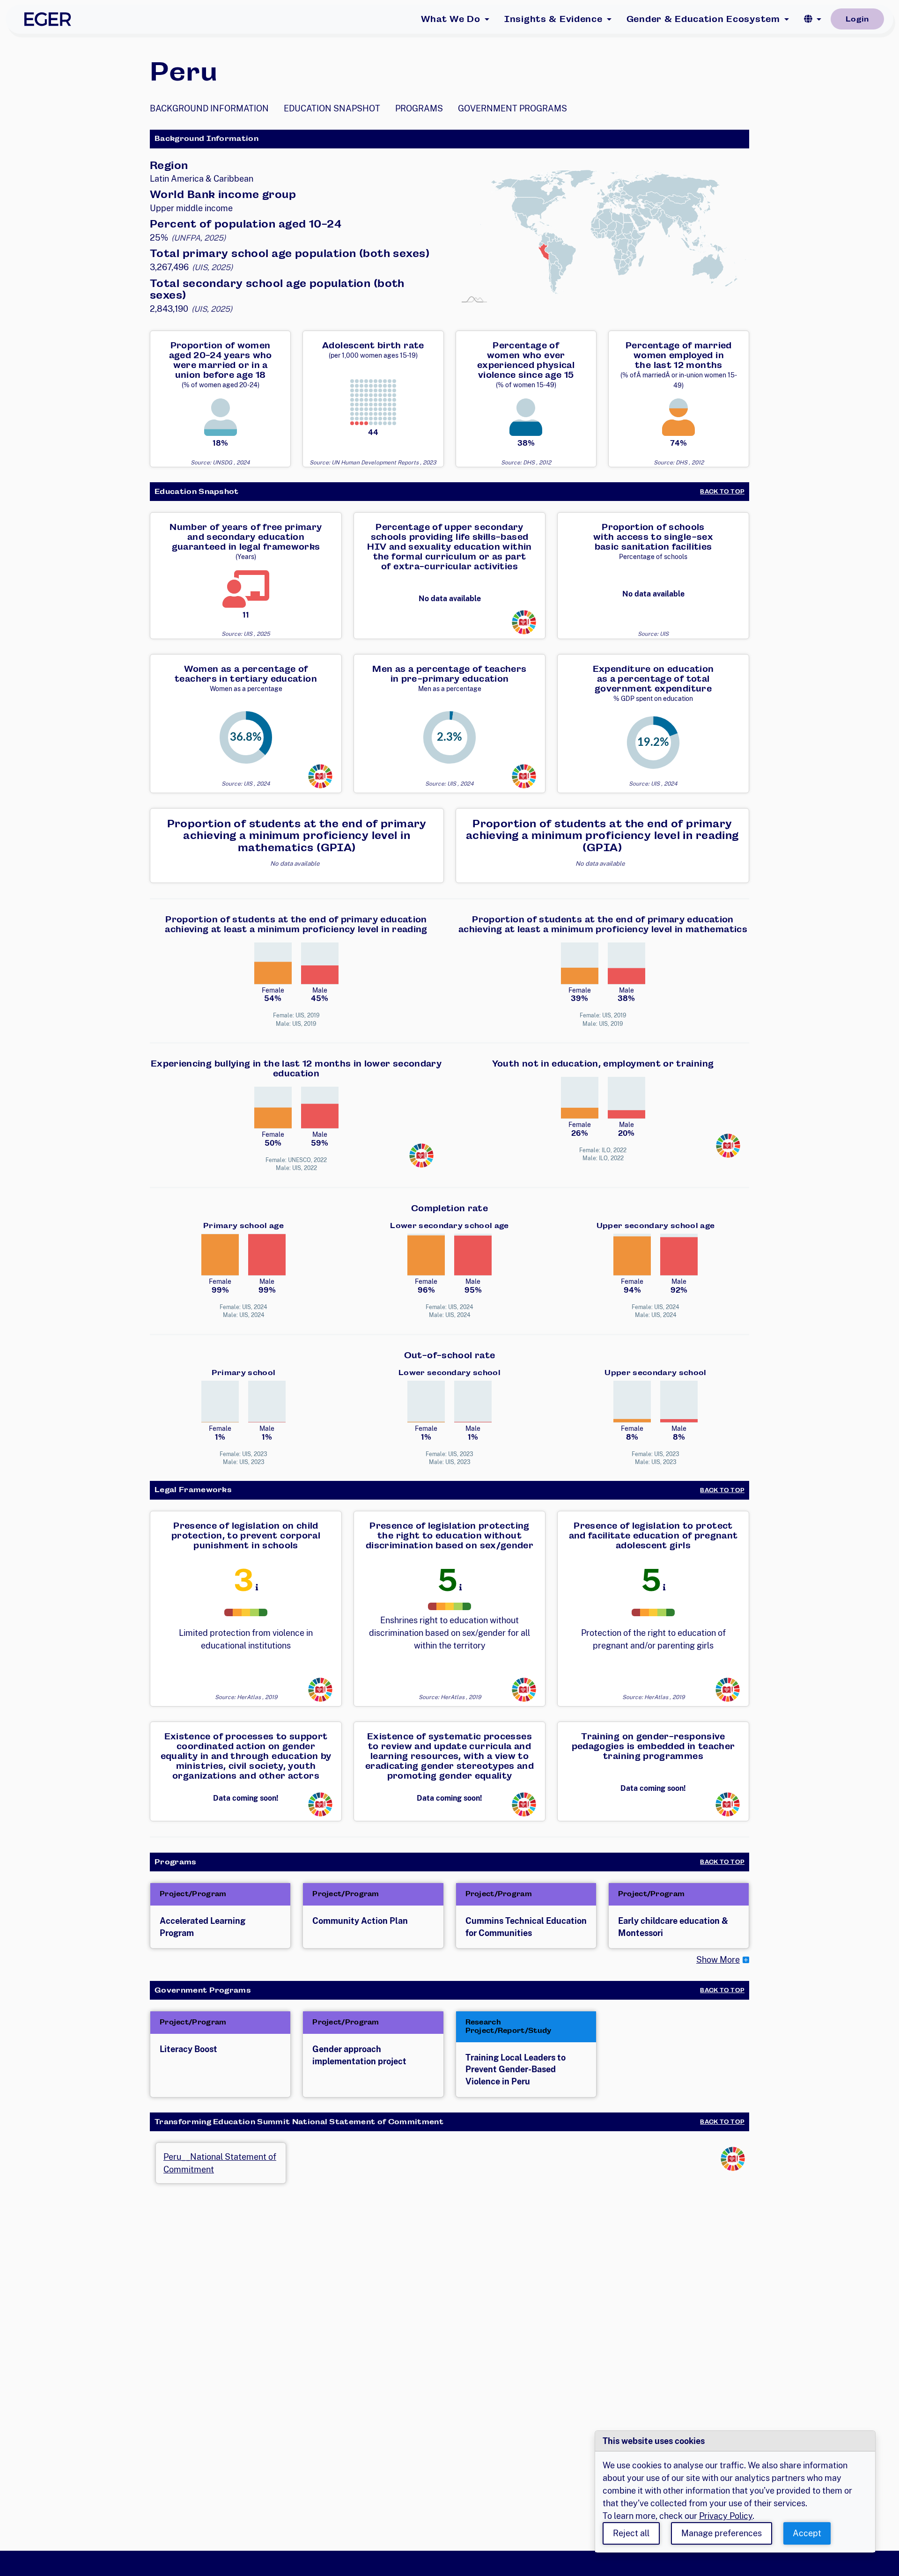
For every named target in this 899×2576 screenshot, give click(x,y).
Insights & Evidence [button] (553, 19)
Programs (419, 108)
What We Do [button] (451, 19)
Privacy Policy (726, 2516)
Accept (807, 2533)
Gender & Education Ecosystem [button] (703, 19)
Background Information (209, 108)
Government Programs (512, 108)
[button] (813, 19)
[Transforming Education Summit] (524, 622)
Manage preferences (722, 2533)
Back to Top (722, 492)
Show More (718, 1960)
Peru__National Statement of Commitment (220, 2163)
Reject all (631, 2533)
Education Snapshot (332, 108)
